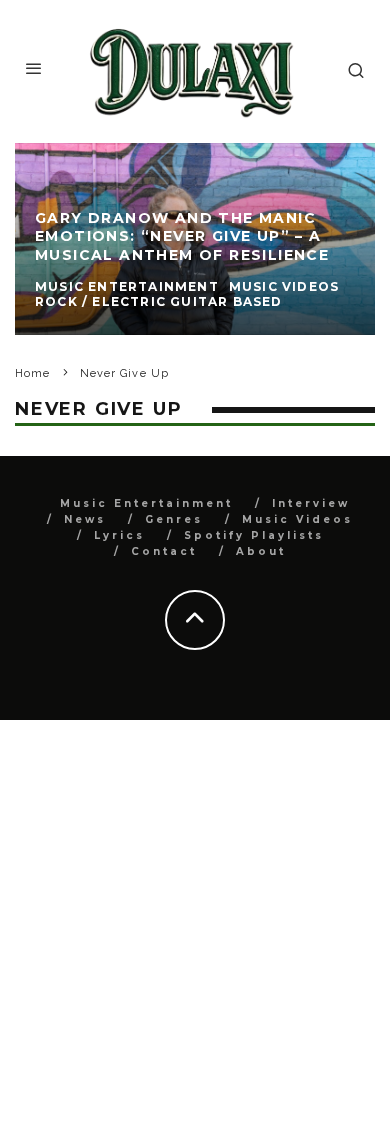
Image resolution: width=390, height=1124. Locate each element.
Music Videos (297, 519)
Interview (311, 503)
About (261, 551)
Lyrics (119, 535)
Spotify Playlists (254, 535)
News (85, 519)
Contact (164, 551)
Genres (174, 519)
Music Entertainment (146, 503)
